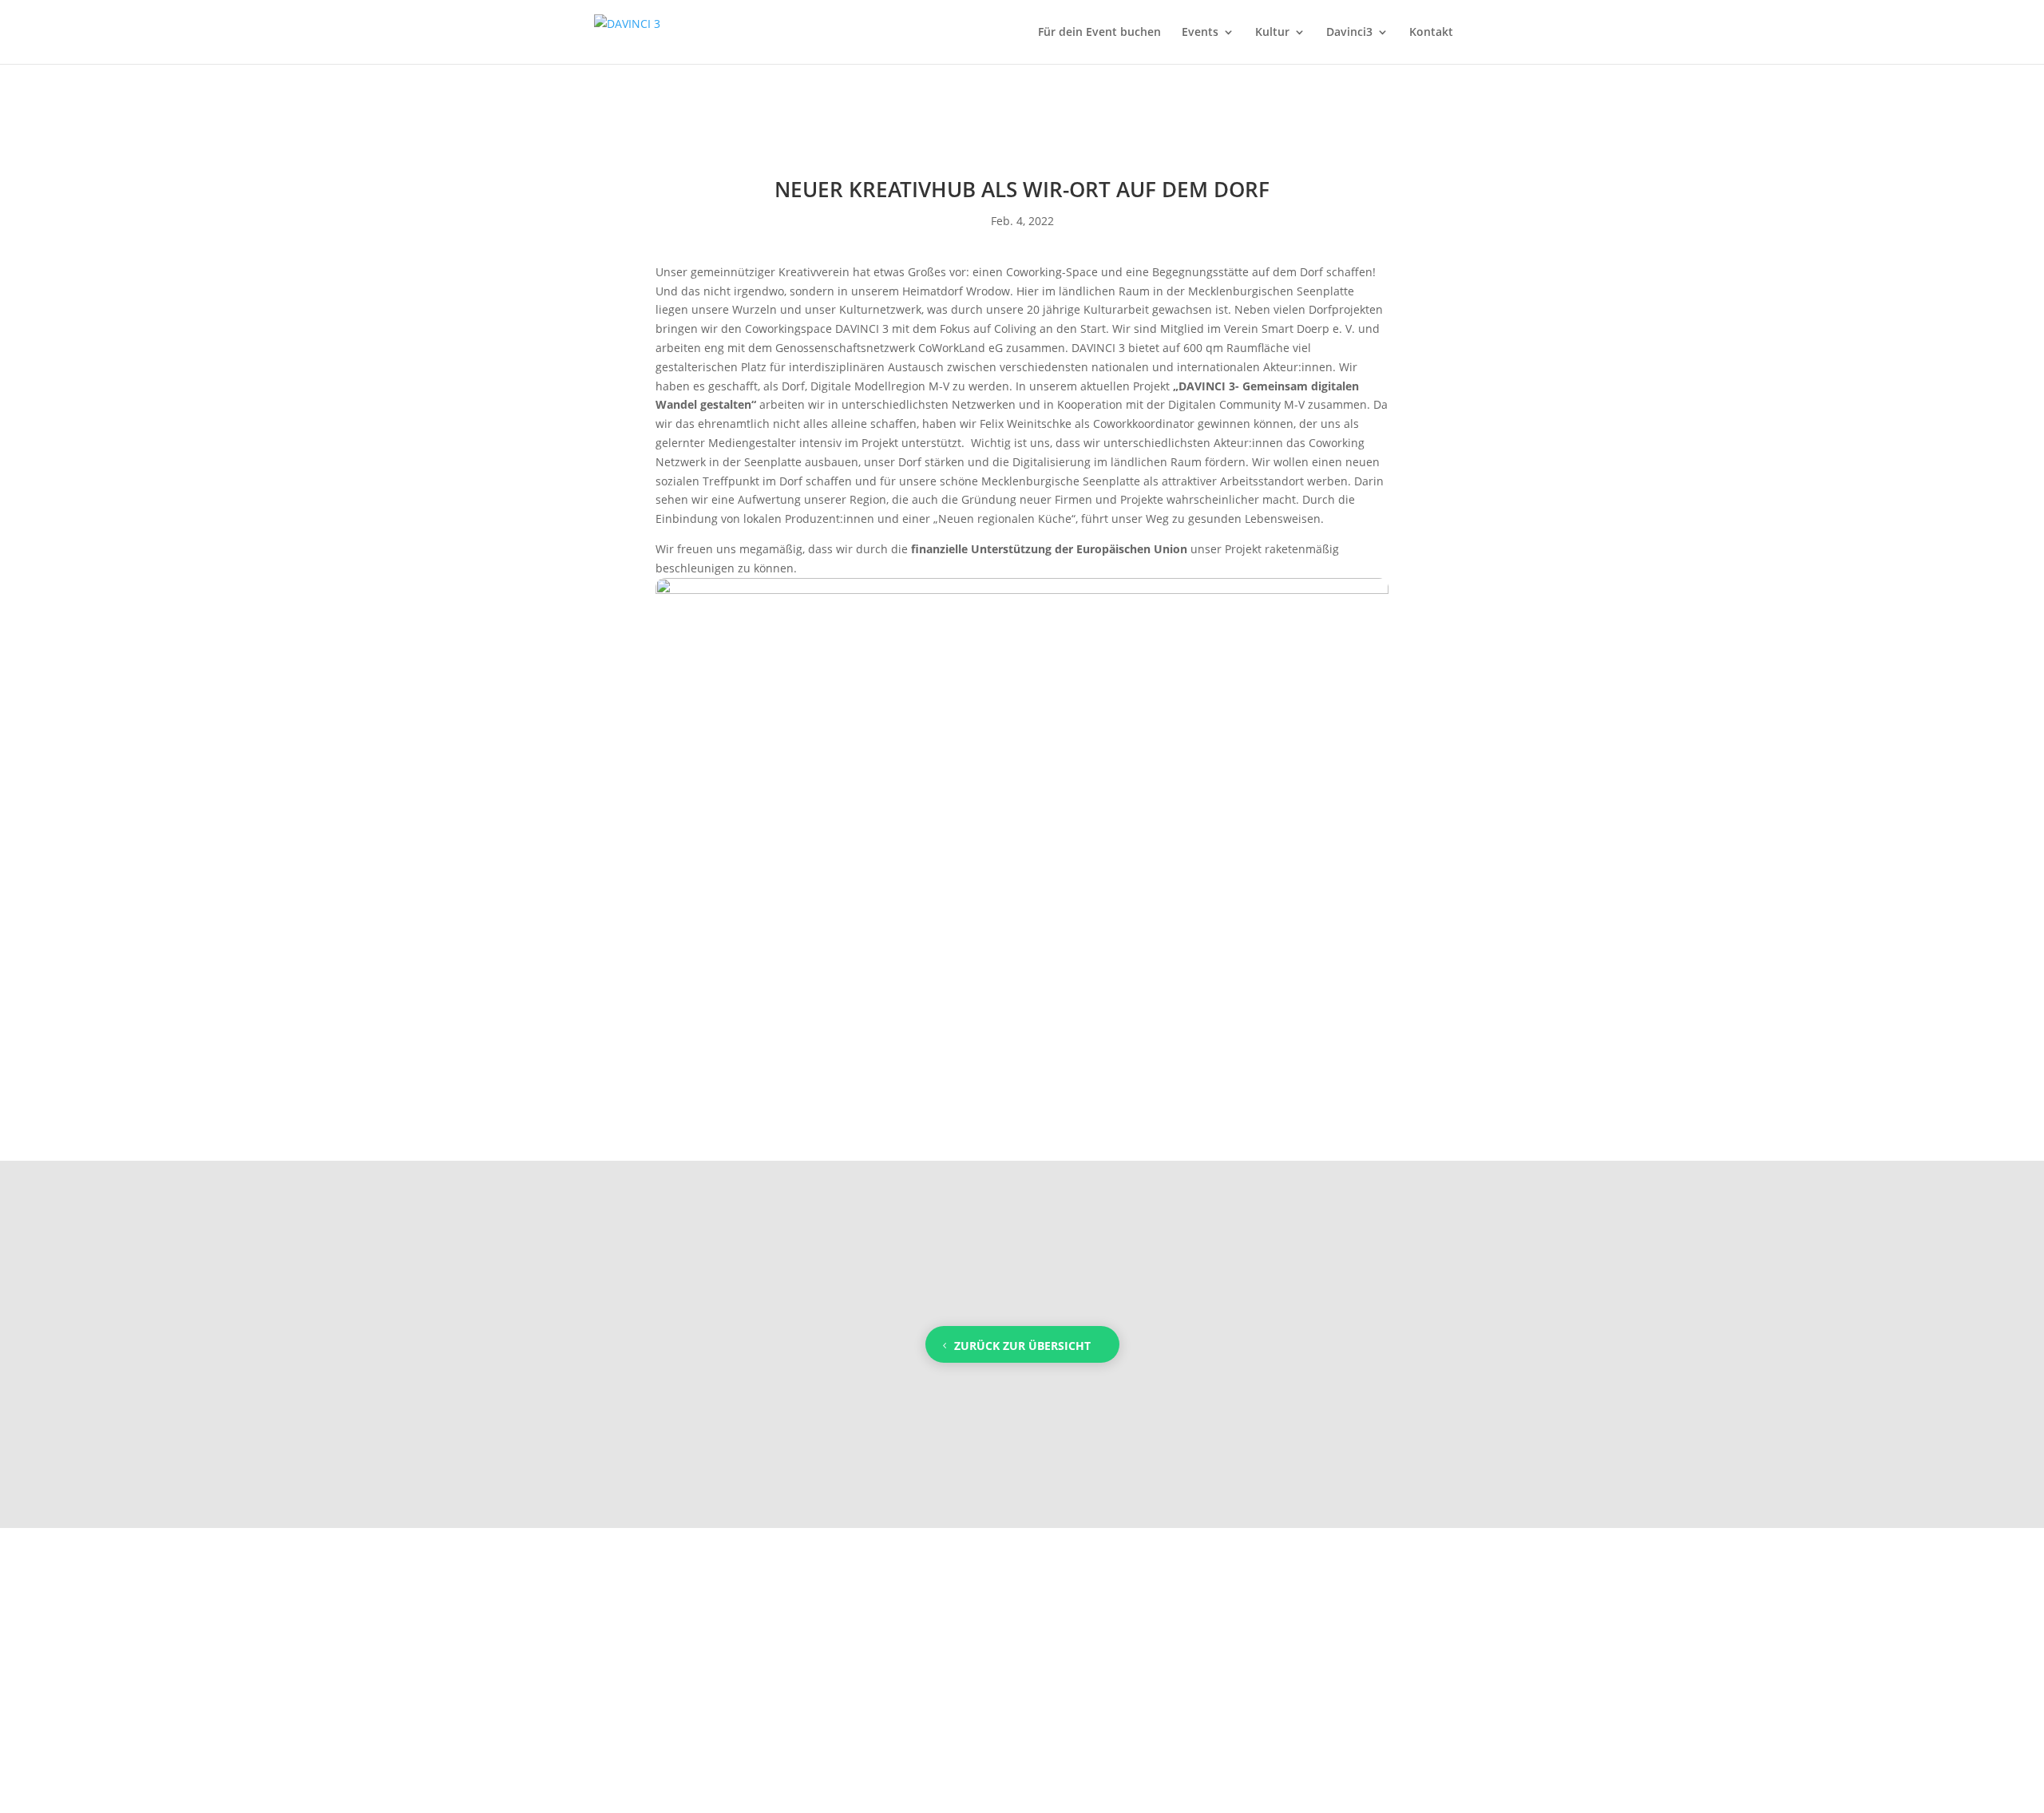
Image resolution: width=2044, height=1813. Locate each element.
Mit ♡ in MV (1333, 1670)
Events (1200, 33)
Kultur (1272, 33)
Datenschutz (1022, 1670)
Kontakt (1431, 33)
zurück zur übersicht (1022, 1346)
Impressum (712, 1670)
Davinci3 (1349, 33)
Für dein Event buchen (1099, 33)
